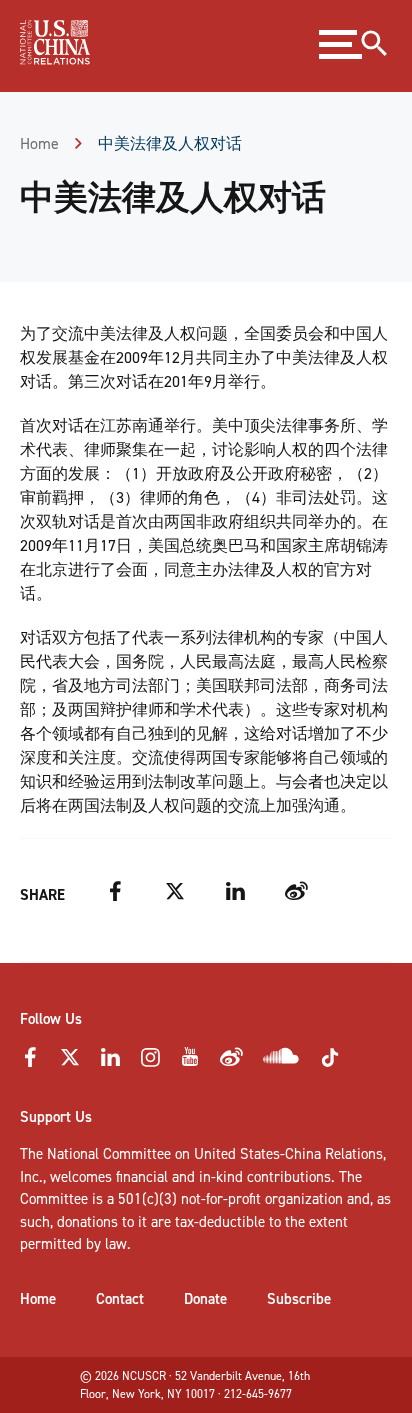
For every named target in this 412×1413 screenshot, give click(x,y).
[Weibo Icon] (231, 1063)
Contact (120, 1299)
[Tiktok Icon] (330, 1064)
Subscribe (299, 1299)
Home (39, 143)
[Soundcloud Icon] (281, 1060)
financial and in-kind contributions (223, 1177)
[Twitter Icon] (70, 1063)
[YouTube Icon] (190, 1063)
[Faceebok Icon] (30, 1063)
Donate (205, 1299)
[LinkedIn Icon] (110, 1063)
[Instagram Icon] (150, 1063)
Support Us (56, 1117)
